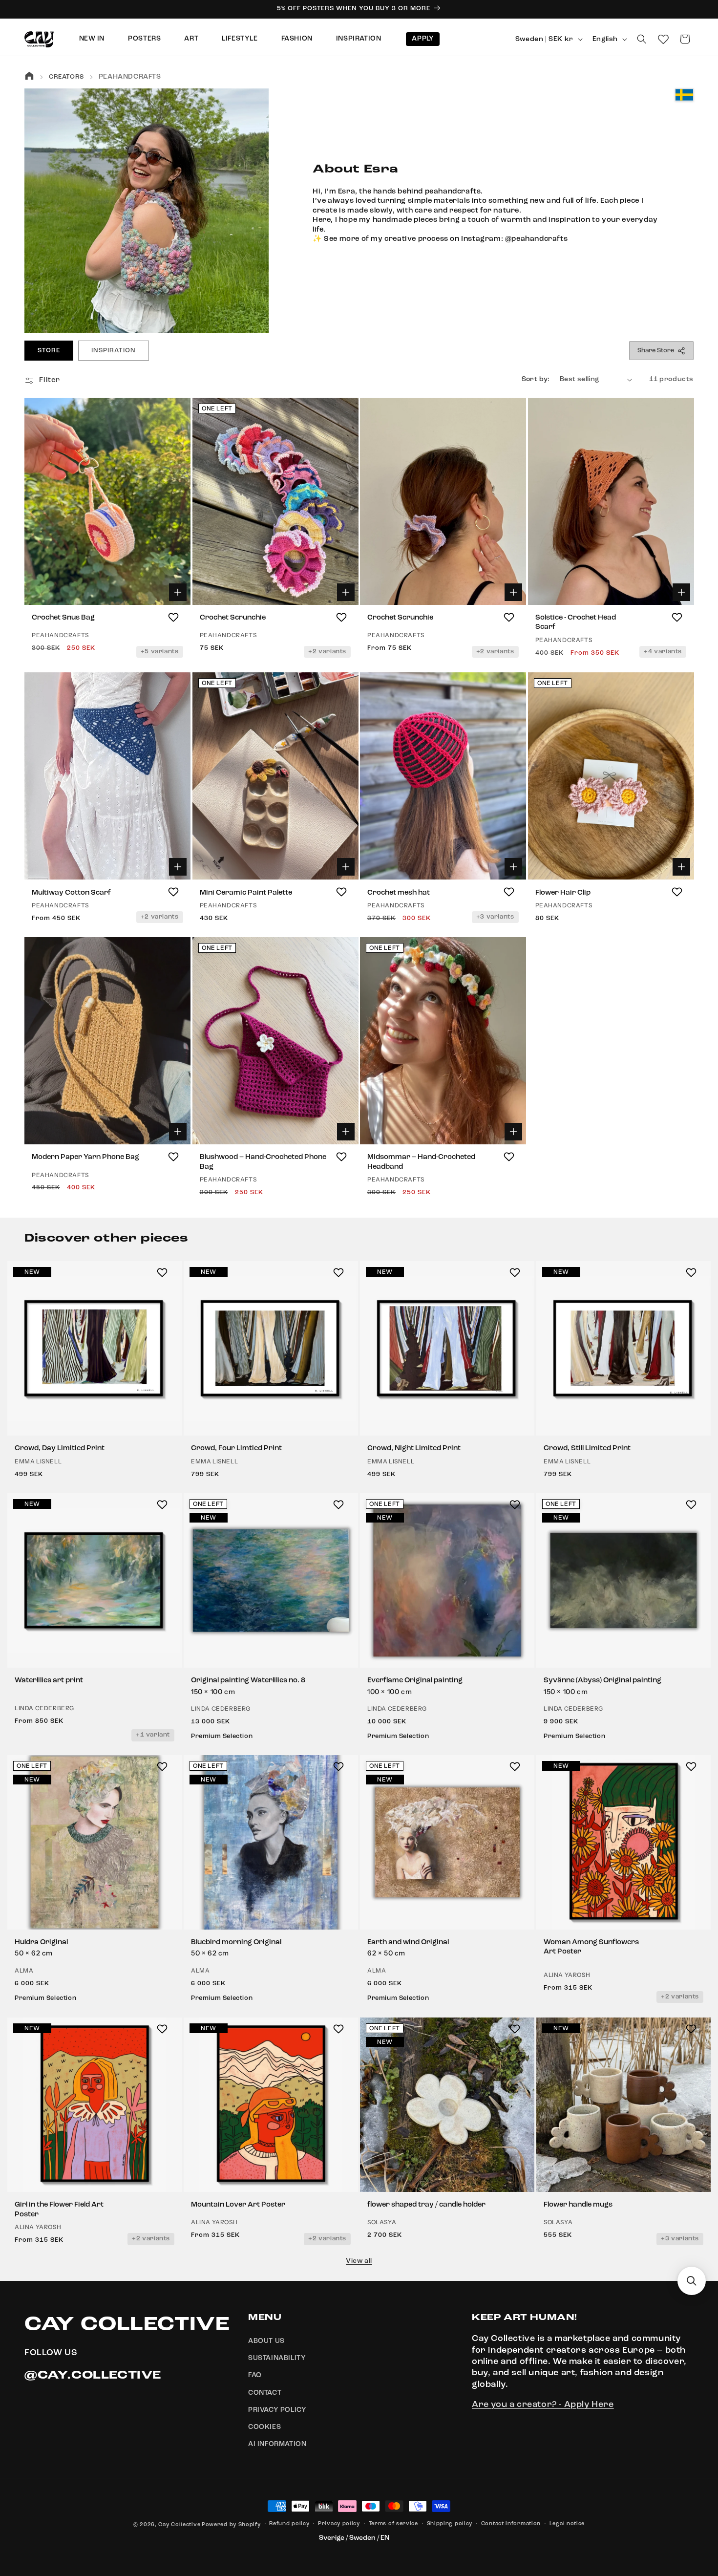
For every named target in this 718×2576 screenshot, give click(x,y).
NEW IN (92, 39)
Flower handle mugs (578, 2205)
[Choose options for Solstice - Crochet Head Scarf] (681, 592)
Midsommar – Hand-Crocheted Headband (421, 1162)
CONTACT (265, 2393)
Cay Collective (179, 2525)
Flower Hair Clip (563, 892)
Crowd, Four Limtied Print (236, 1449)
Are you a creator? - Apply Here (543, 2405)
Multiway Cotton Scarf (71, 892)
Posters (144, 39)
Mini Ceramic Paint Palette (246, 892)
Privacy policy (339, 2524)
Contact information (511, 2524)
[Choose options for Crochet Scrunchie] (345, 592)
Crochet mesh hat (399, 892)
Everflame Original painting (415, 1681)
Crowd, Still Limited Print (587, 1449)
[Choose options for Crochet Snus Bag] (178, 592)
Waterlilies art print (49, 1681)
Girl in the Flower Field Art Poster (59, 2210)
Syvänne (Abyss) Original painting (602, 1681)
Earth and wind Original (408, 1943)
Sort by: (536, 379)
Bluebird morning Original (236, 1943)
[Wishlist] (663, 39)
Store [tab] (49, 351)
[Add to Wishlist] (173, 617)
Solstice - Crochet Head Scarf (576, 623)
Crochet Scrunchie (233, 618)
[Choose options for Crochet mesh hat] (513, 867)
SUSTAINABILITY (277, 2359)
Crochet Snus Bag (63, 618)
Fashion (297, 39)
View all (359, 2261)
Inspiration (359, 39)
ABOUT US (266, 2341)
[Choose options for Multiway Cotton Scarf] (178, 867)
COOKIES (264, 2427)
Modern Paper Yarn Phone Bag (85, 1157)
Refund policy (289, 2524)
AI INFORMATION (277, 2445)
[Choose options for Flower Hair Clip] (681, 867)
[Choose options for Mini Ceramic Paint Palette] (345, 867)
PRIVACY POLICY (277, 2410)
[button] (642, 39)
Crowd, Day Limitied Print (60, 1449)
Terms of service (393, 2524)
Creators (66, 77)
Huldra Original (41, 1943)
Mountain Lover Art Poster (238, 2205)
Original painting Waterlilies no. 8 (248, 1681)
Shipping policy (450, 2524)
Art (191, 39)
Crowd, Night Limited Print (414, 1449)
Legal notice (567, 2524)
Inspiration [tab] (113, 351)
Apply (423, 39)
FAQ (255, 2376)
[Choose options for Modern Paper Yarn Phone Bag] (178, 1132)
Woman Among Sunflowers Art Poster (591, 1947)
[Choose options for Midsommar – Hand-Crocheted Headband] (513, 1132)
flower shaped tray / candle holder (426, 2205)
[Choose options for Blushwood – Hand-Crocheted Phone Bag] (345, 1132)
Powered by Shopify (231, 2525)
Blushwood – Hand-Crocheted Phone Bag (263, 1162)
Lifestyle (240, 39)
